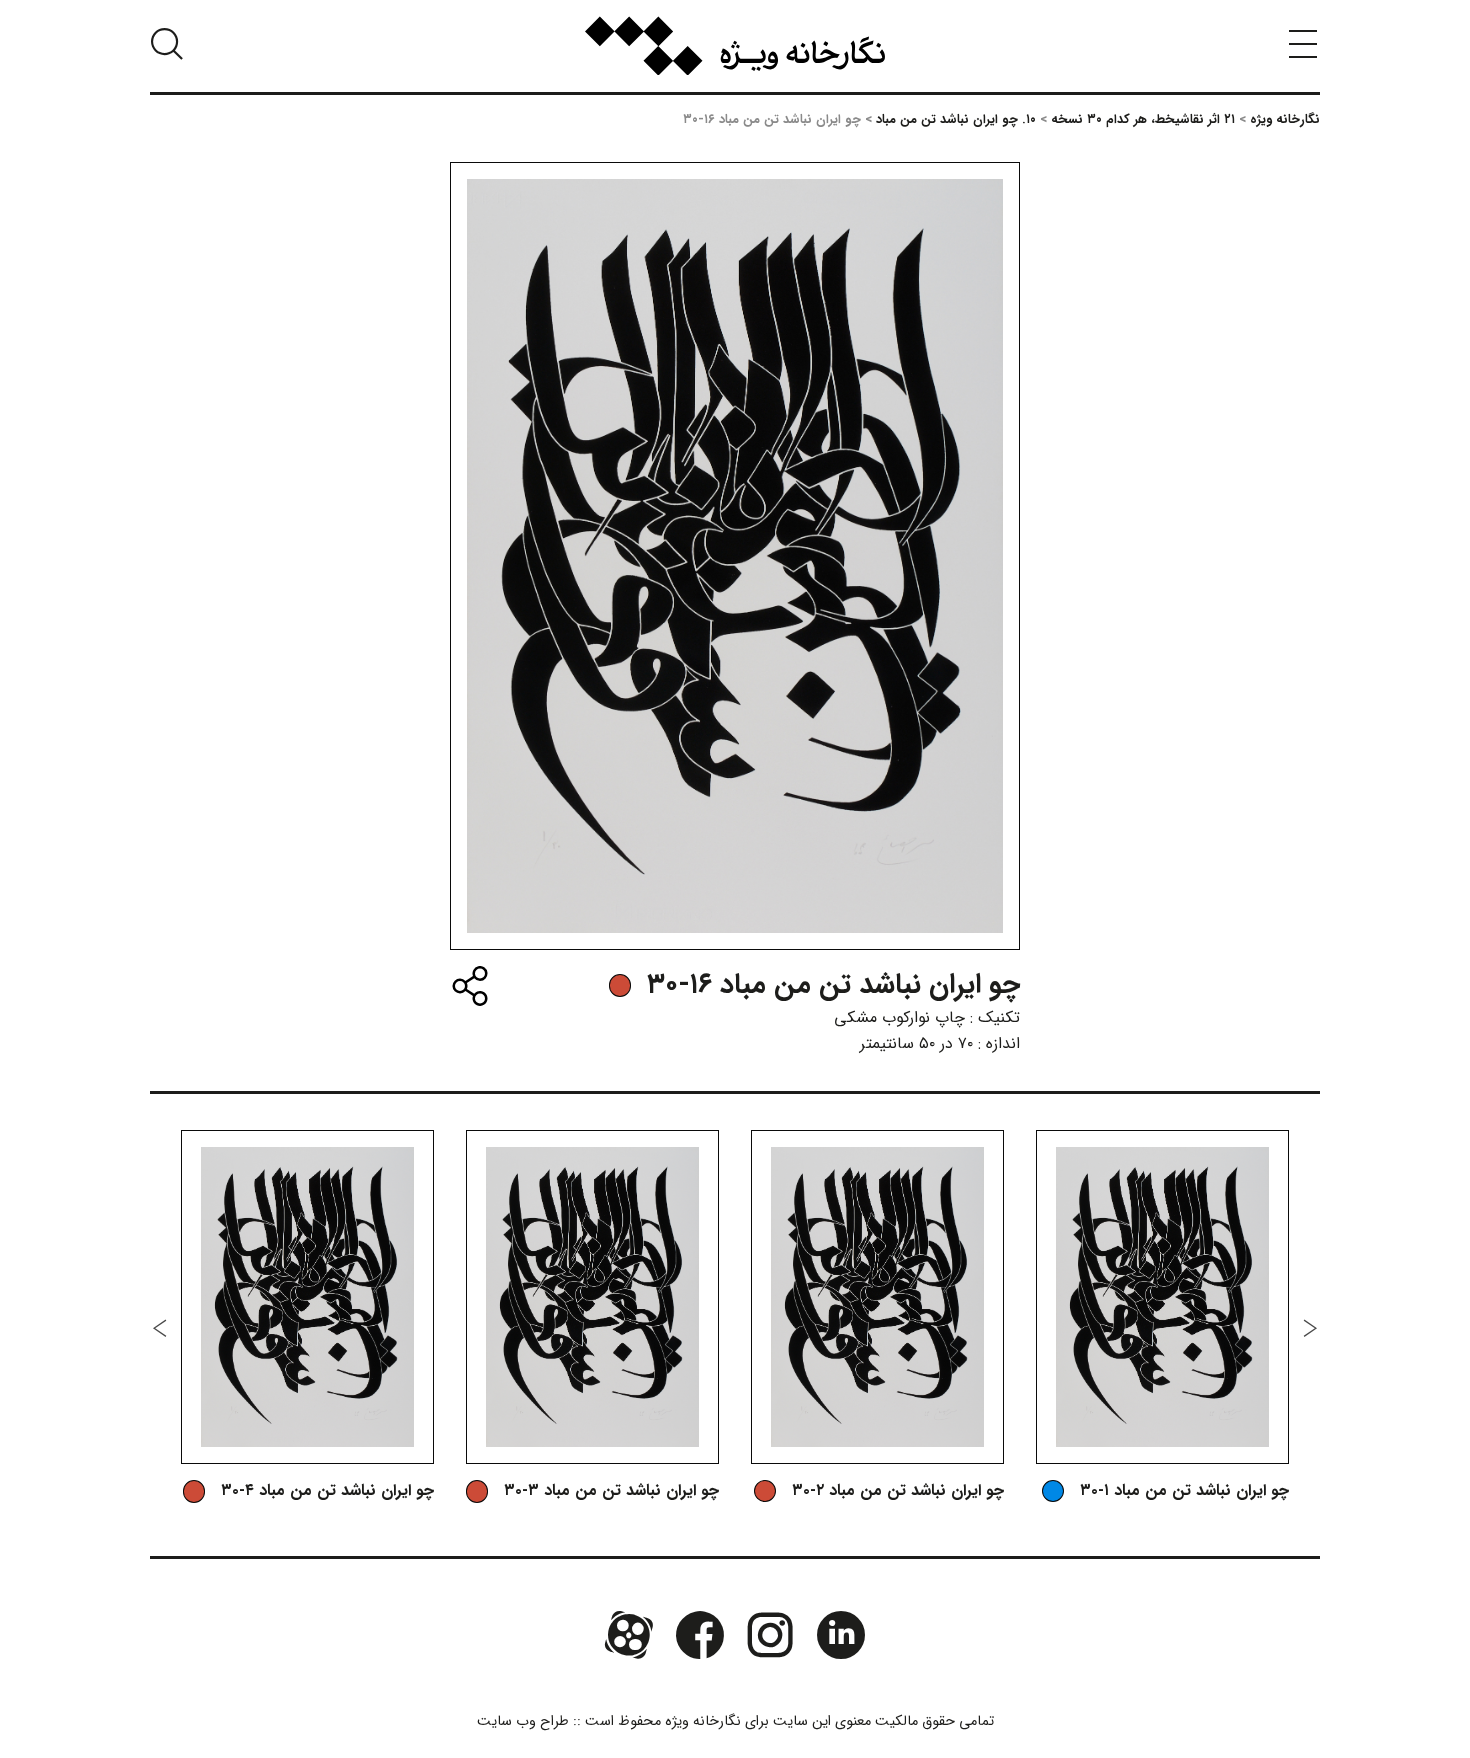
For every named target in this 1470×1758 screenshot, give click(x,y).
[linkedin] (840, 1635)
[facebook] (700, 1635)
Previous (1310, 1328)
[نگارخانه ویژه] (735, 46)
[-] (620, 985)
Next (160, 1328)
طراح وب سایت (523, 1721)
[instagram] (770, 1635)
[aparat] (629, 1635)
